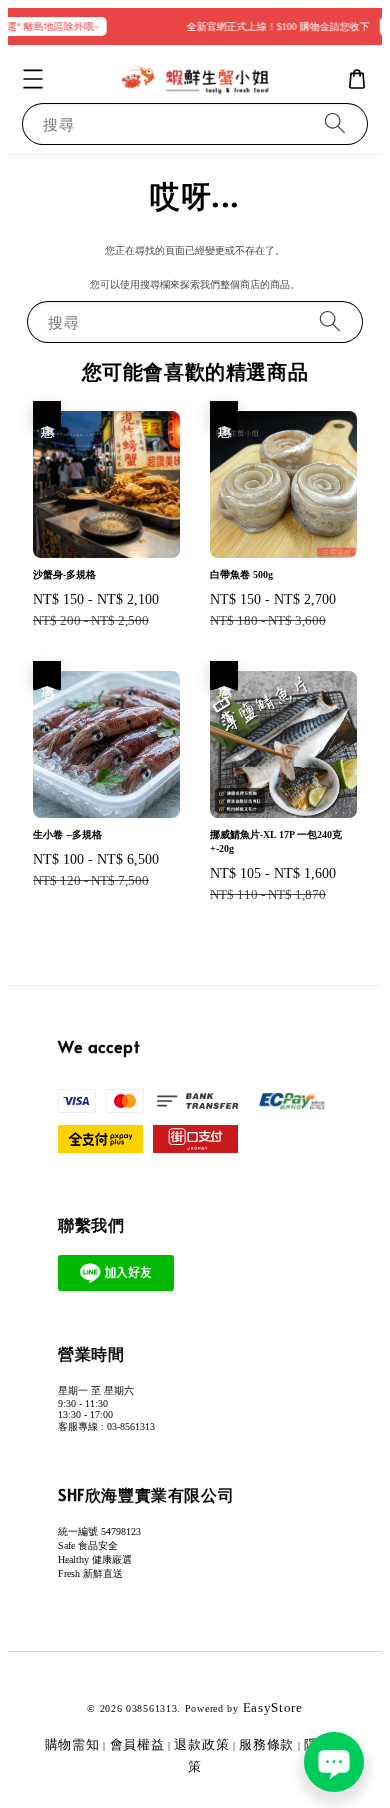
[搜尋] (335, 123)
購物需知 (72, 1744)
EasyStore (273, 1707)
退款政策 (201, 1744)
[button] (33, 79)
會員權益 (137, 1744)
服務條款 (266, 1744)
